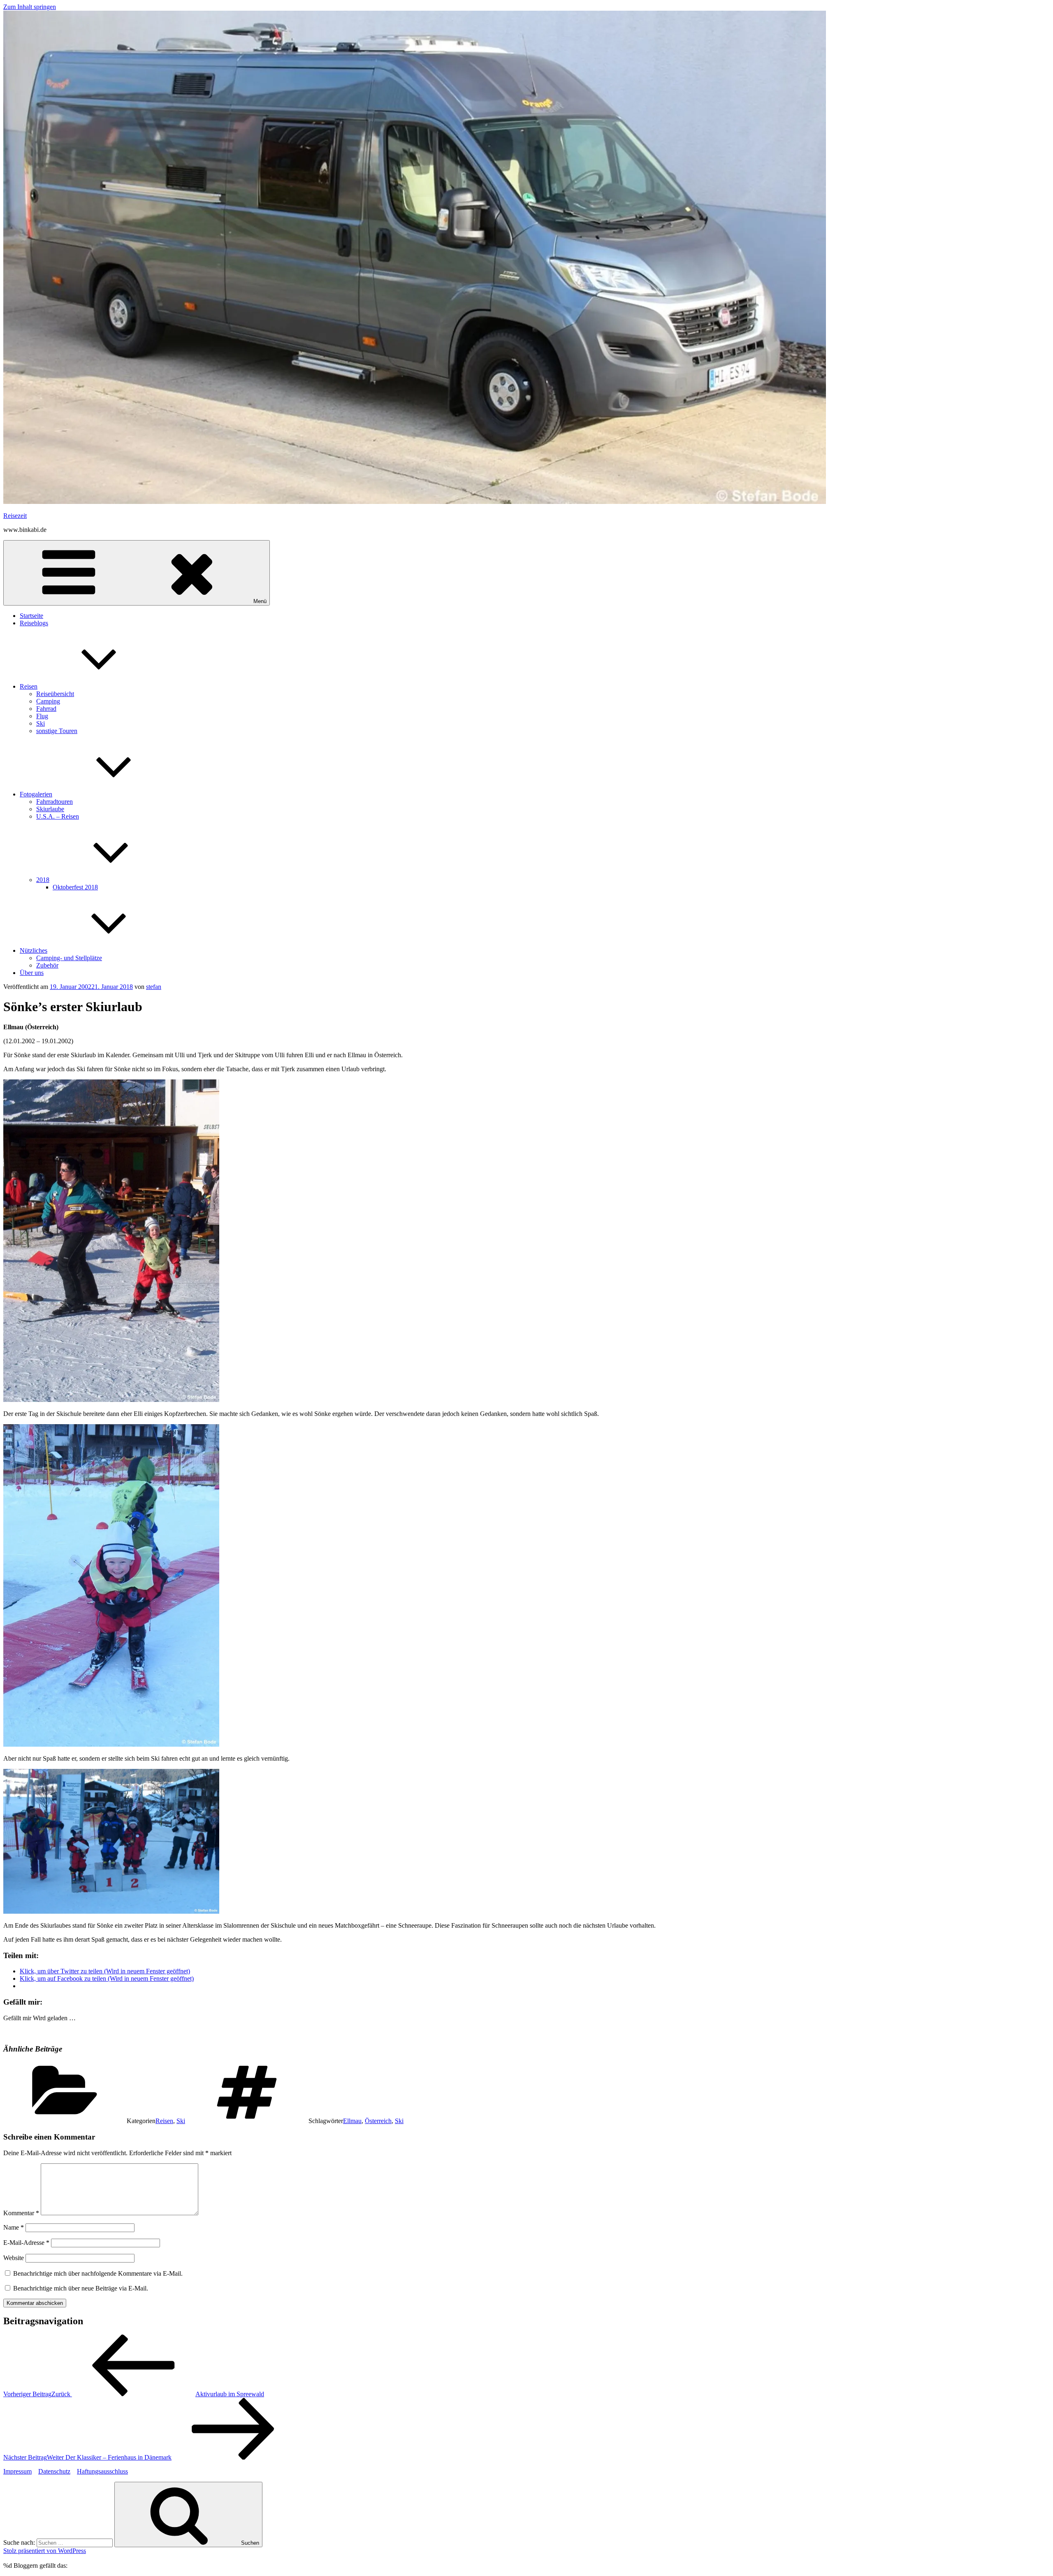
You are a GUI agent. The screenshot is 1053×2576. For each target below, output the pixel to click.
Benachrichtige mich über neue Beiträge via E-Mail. (81, 2288)
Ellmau (352, 2121)
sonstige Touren (57, 731)
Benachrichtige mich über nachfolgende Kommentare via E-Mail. (98, 2273)
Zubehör (47, 965)
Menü (260, 601)
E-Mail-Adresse (26, 2243)
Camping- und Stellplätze (69, 958)
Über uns (32, 973)
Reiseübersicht (55, 694)
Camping (48, 701)
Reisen (29, 686)
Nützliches (34, 950)
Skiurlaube (50, 809)
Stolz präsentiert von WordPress (45, 2551)
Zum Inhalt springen (30, 7)
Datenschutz (54, 2471)
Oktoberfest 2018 (75, 887)
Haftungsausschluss (102, 2471)
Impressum (17, 2471)
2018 (43, 880)
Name (14, 2227)
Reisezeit (15, 516)
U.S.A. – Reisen (58, 816)
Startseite (31, 616)
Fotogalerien (36, 794)
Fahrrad (46, 709)
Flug (42, 716)
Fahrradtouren (55, 802)
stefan (154, 987)
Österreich (378, 2121)
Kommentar (21, 2213)
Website (14, 2258)
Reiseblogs (34, 623)
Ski (41, 723)
